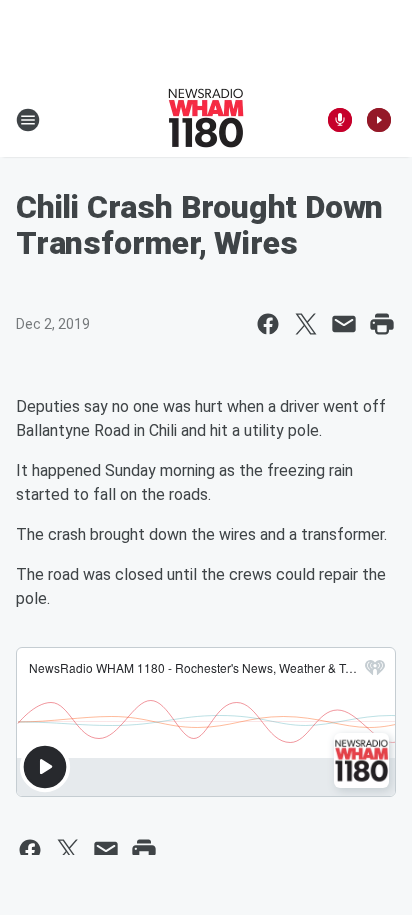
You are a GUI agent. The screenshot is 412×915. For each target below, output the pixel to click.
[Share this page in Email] (344, 324)
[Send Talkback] (340, 120)
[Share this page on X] (306, 324)
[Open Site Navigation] (28, 120)
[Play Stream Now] (379, 120)
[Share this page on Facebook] (268, 324)
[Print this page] (382, 324)
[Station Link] (206, 120)
